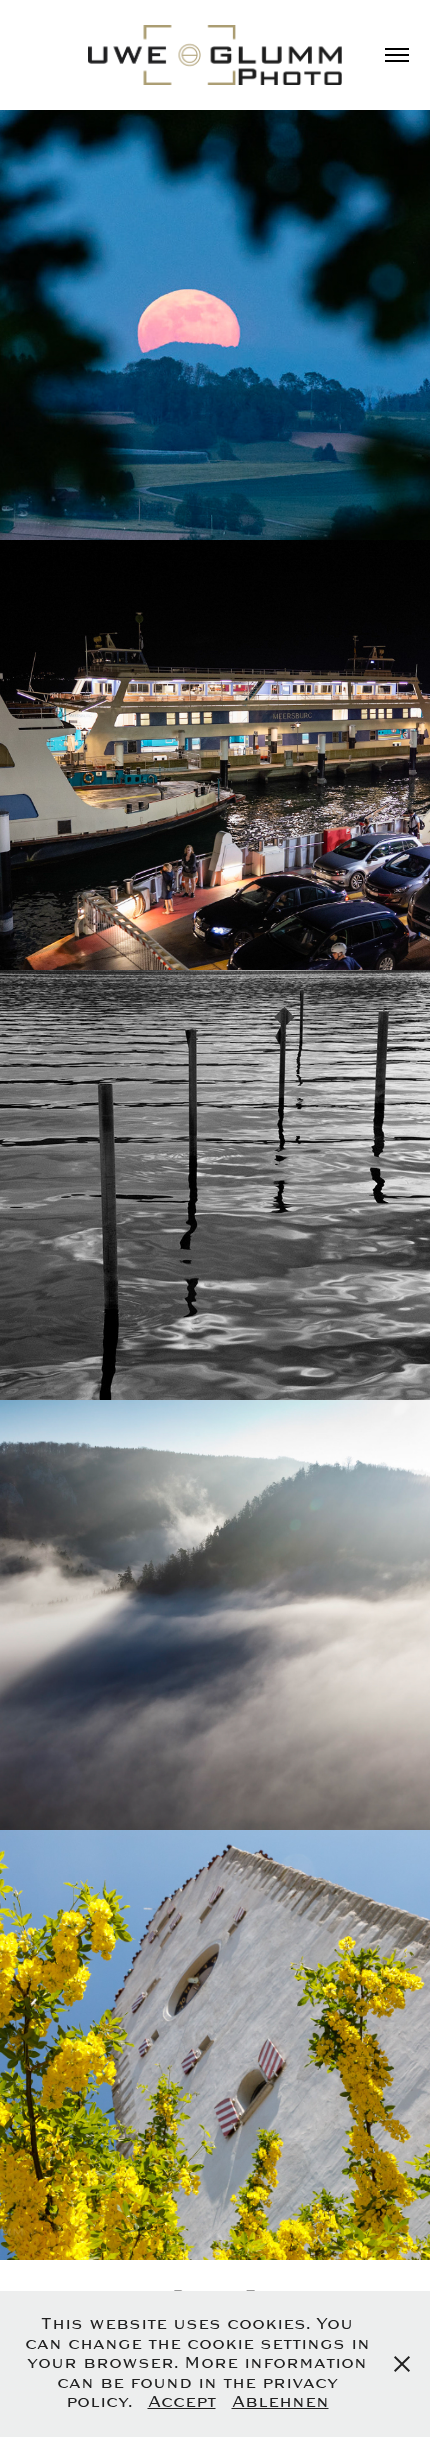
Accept (182, 2402)
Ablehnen (280, 2402)
